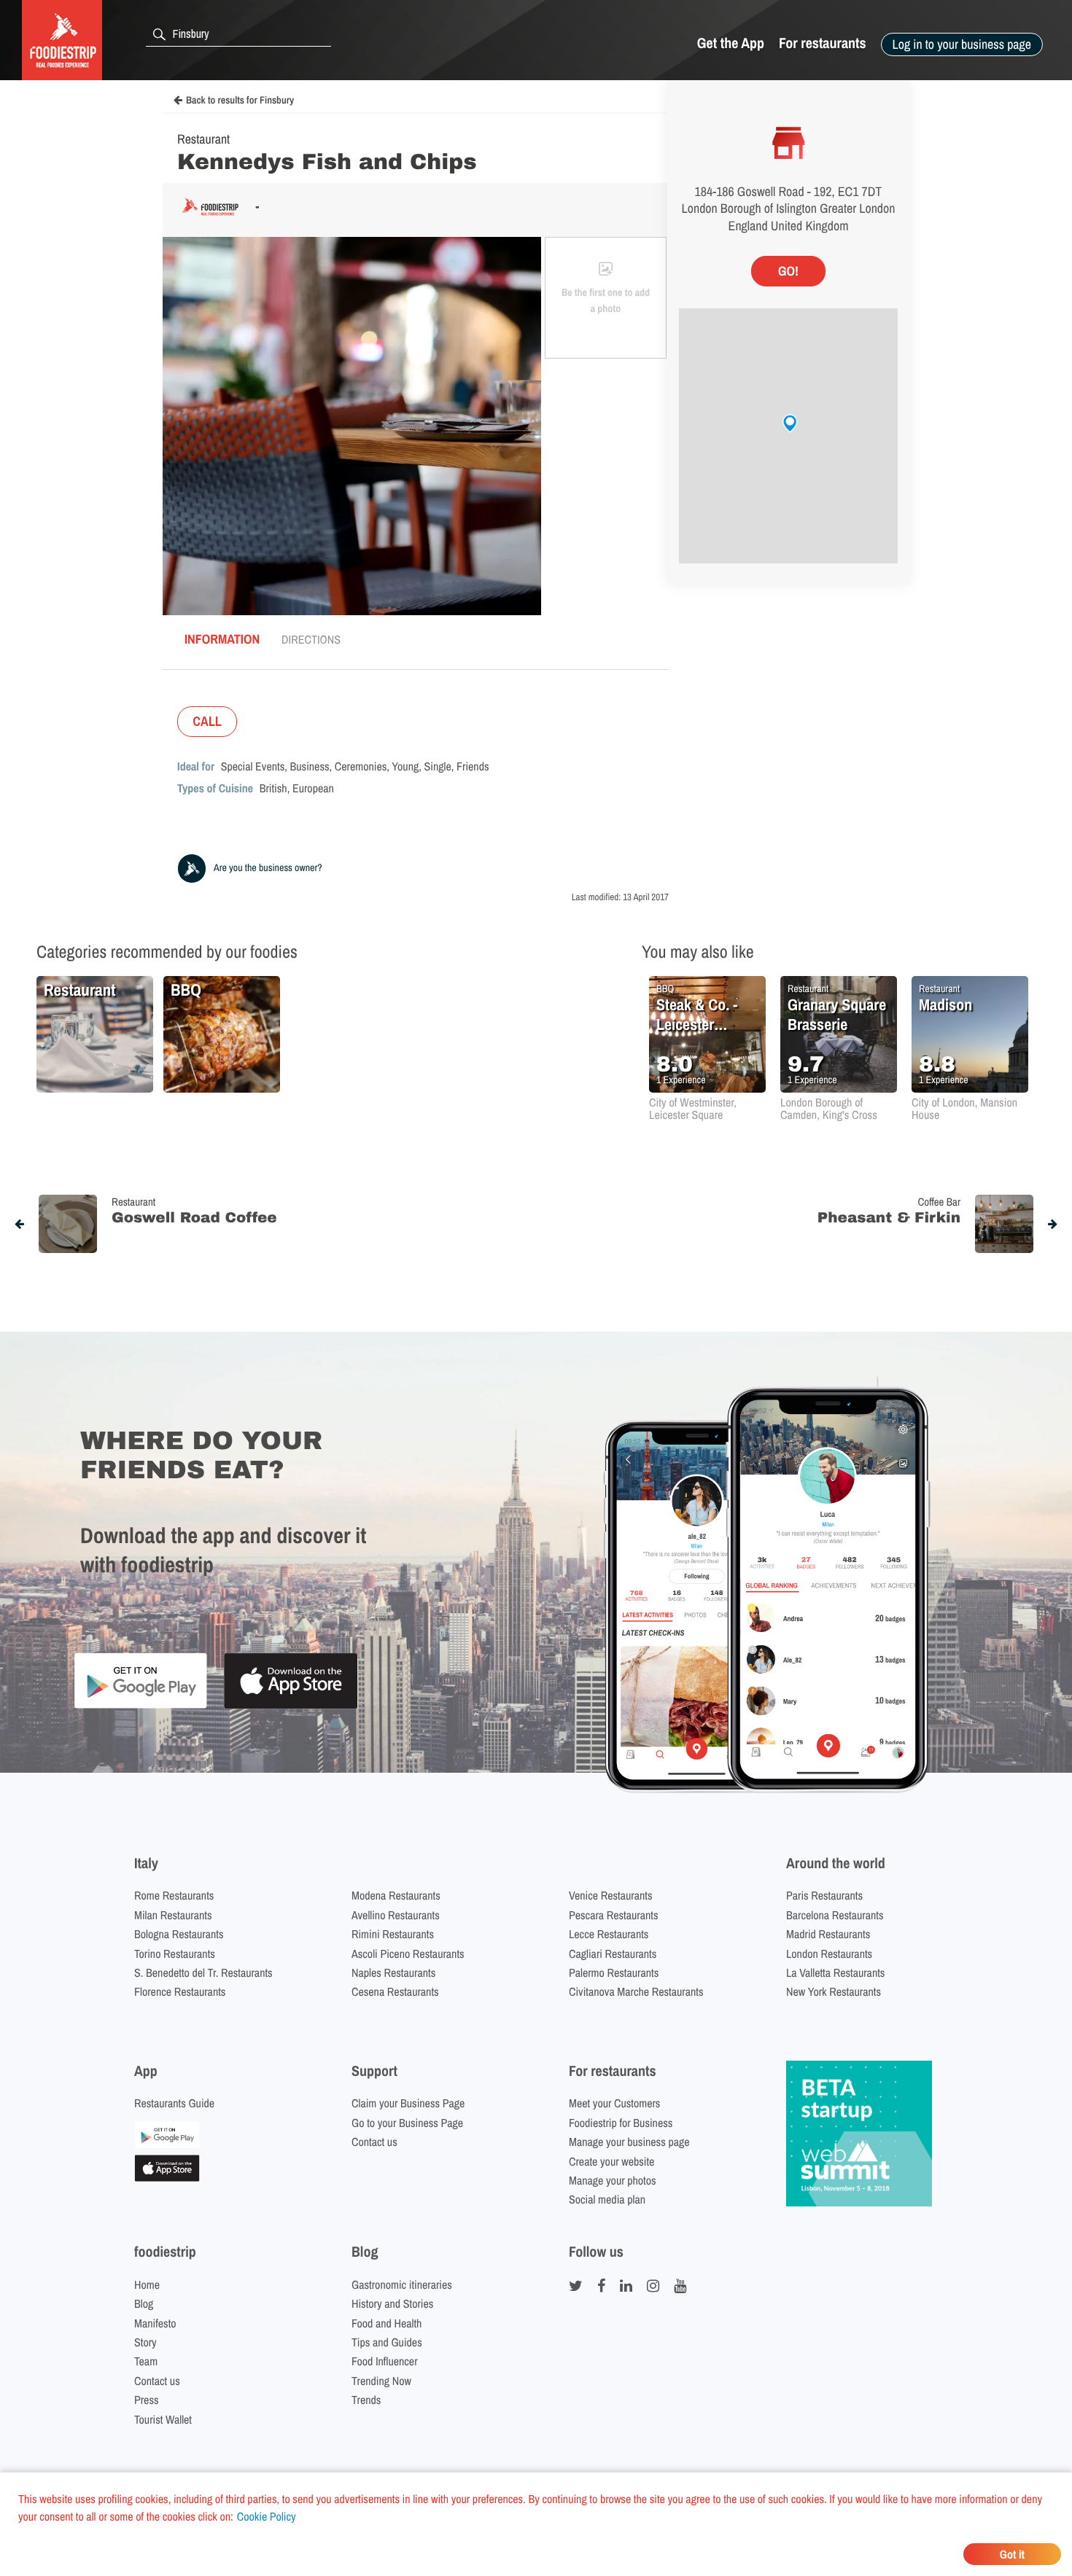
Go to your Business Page (407, 2123)
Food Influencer (385, 2361)
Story (145, 2342)
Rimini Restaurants (393, 1934)
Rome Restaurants (174, 1895)
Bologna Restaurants (179, 1934)
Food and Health (387, 2323)
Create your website (611, 2161)
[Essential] (167, 2177)
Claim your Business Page (408, 2103)
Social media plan (607, 2199)
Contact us (374, 2142)
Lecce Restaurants (609, 1934)
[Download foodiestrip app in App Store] (291, 1707)
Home (147, 2284)
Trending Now (381, 2381)
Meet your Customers (614, 2103)
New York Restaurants (834, 1991)
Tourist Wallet (163, 2419)
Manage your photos (613, 2180)
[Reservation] (167, 2144)
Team (146, 2361)
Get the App (731, 43)
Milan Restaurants (173, 1915)
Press (147, 2400)
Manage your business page (629, 2142)
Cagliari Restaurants (613, 1954)
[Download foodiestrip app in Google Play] (140, 1706)
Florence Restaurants (180, 1991)
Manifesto (155, 2323)
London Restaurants (829, 1954)
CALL (207, 721)
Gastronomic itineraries (402, 2284)
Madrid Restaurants (828, 1934)
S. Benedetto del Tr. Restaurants (203, 1972)
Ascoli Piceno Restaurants (408, 1954)
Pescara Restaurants (614, 1915)
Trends (366, 2400)
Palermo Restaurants (614, 1972)
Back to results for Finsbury (240, 101)
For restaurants (823, 43)
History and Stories (392, 2303)
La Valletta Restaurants (835, 1972)
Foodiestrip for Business (621, 2123)
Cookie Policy (267, 2516)
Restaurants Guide (174, 2103)
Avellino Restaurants (396, 1915)
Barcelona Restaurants (835, 1915)
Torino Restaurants (175, 1954)
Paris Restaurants (824, 1895)
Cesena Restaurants (395, 1991)
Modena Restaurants (396, 1895)
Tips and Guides (387, 2342)
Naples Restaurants (393, 1972)
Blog (144, 2303)
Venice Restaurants (611, 1895)
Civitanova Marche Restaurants (636, 1991)
